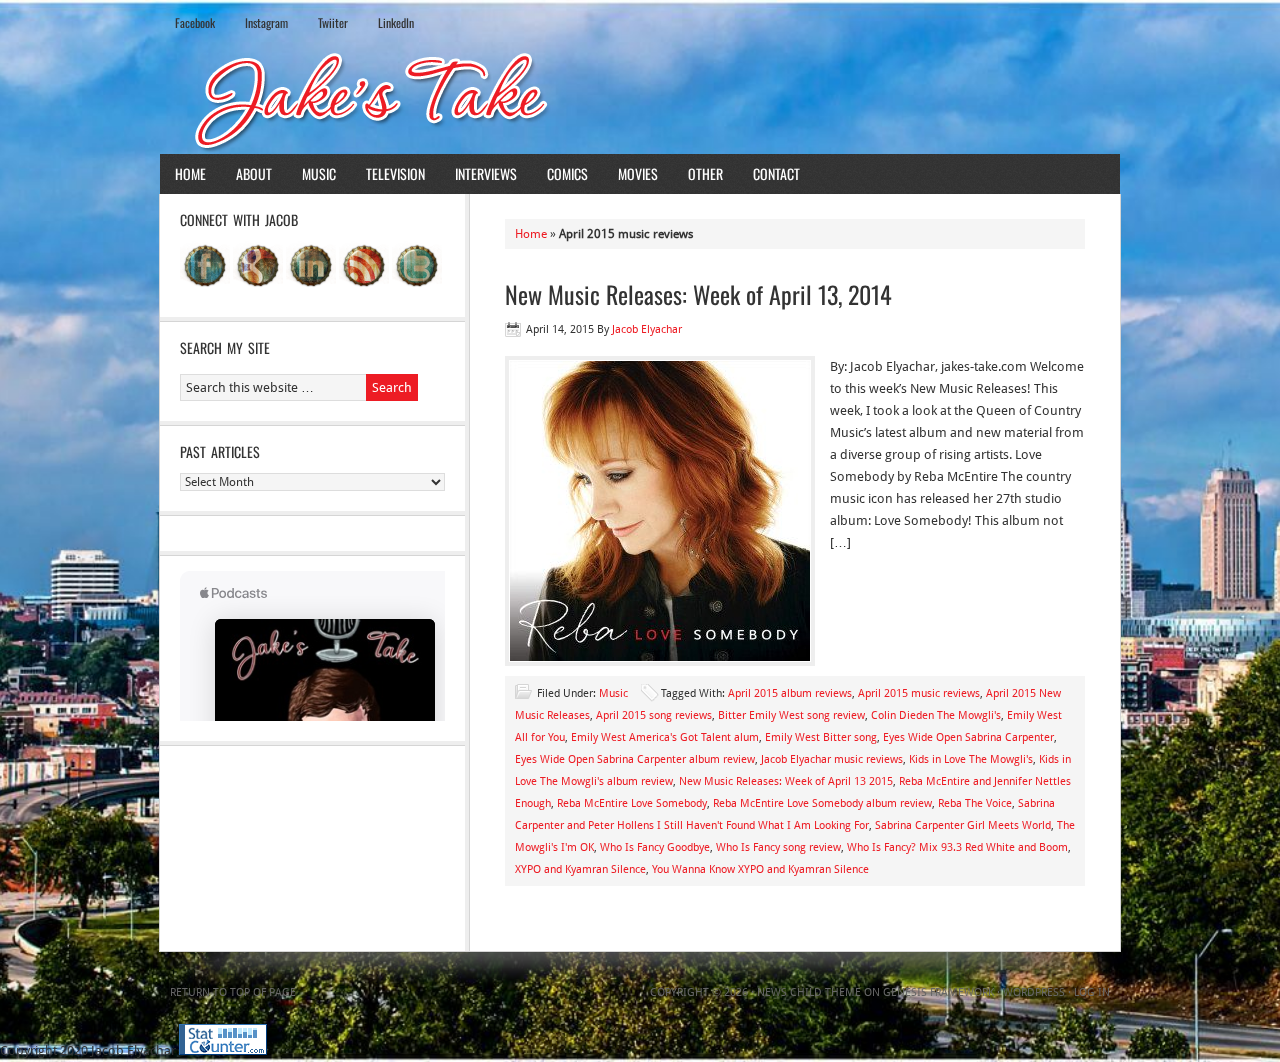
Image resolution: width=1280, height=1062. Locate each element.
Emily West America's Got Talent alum (665, 737)
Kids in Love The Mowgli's (971, 759)
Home (190, 173)
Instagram (266, 22)
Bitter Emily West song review (791, 715)
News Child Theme (809, 992)
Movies (638, 173)
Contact (776, 173)
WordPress (1034, 992)
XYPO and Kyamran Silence (580, 869)
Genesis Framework (938, 992)
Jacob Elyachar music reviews (832, 759)
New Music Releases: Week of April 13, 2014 (698, 294)
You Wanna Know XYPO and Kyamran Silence (760, 869)
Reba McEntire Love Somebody (632, 803)
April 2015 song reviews (654, 715)
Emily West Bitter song (821, 737)
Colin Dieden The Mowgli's (936, 715)
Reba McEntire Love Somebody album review (822, 803)
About (254, 173)
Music (319, 173)
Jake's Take (640, 99)
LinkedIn (396, 22)
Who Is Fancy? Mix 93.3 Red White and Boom (957, 847)
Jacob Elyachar (647, 329)
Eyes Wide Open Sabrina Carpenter (968, 737)
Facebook (195, 22)
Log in (1092, 992)
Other (705, 173)
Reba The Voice (975, 803)
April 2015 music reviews (919, 693)
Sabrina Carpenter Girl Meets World (963, 825)
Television (395, 173)
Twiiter (333, 22)
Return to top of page (233, 992)
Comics (567, 173)
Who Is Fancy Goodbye (655, 847)
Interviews (486, 173)
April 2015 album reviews (790, 693)
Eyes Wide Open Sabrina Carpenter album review (635, 759)
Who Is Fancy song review (778, 847)
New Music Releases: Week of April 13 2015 (786, 781)
